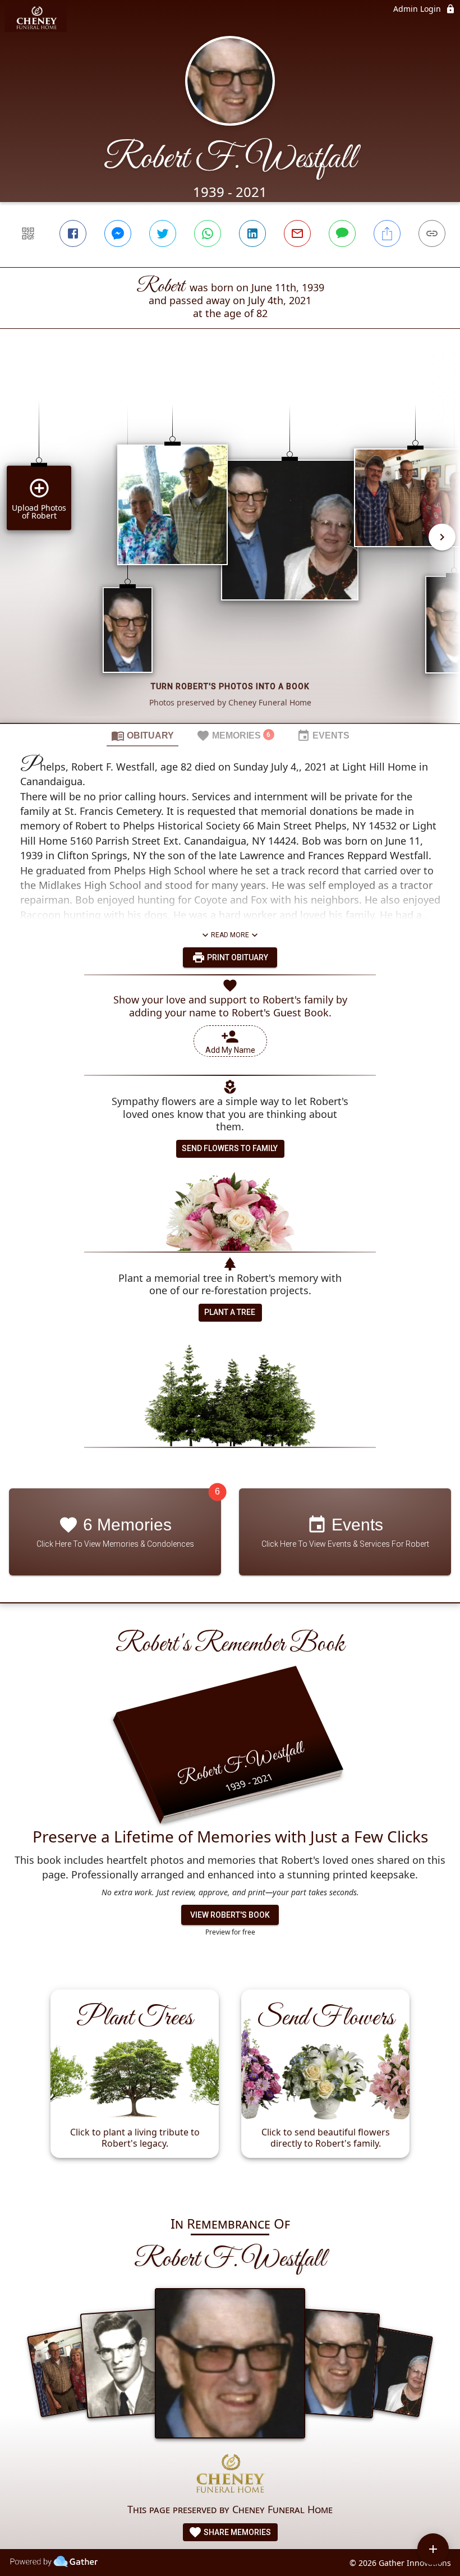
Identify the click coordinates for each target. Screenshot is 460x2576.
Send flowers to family (230, 1148)
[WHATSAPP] (208, 233)
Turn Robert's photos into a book (230, 686)
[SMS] (342, 233)
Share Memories (236, 2532)
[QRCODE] (28, 233)
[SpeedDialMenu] (433, 2549)
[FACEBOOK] (73, 233)
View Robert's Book (230, 1915)
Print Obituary (237, 957)
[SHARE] (387, 233)
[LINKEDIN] (252, 233)
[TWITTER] (163, 233)
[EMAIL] (297, 233)
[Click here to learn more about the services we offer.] (230, 2475)
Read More (230, 935)
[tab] (142, 735)
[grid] (230, 545)
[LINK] (432, 233)
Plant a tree (230, 1312)
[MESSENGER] (118, 233)
